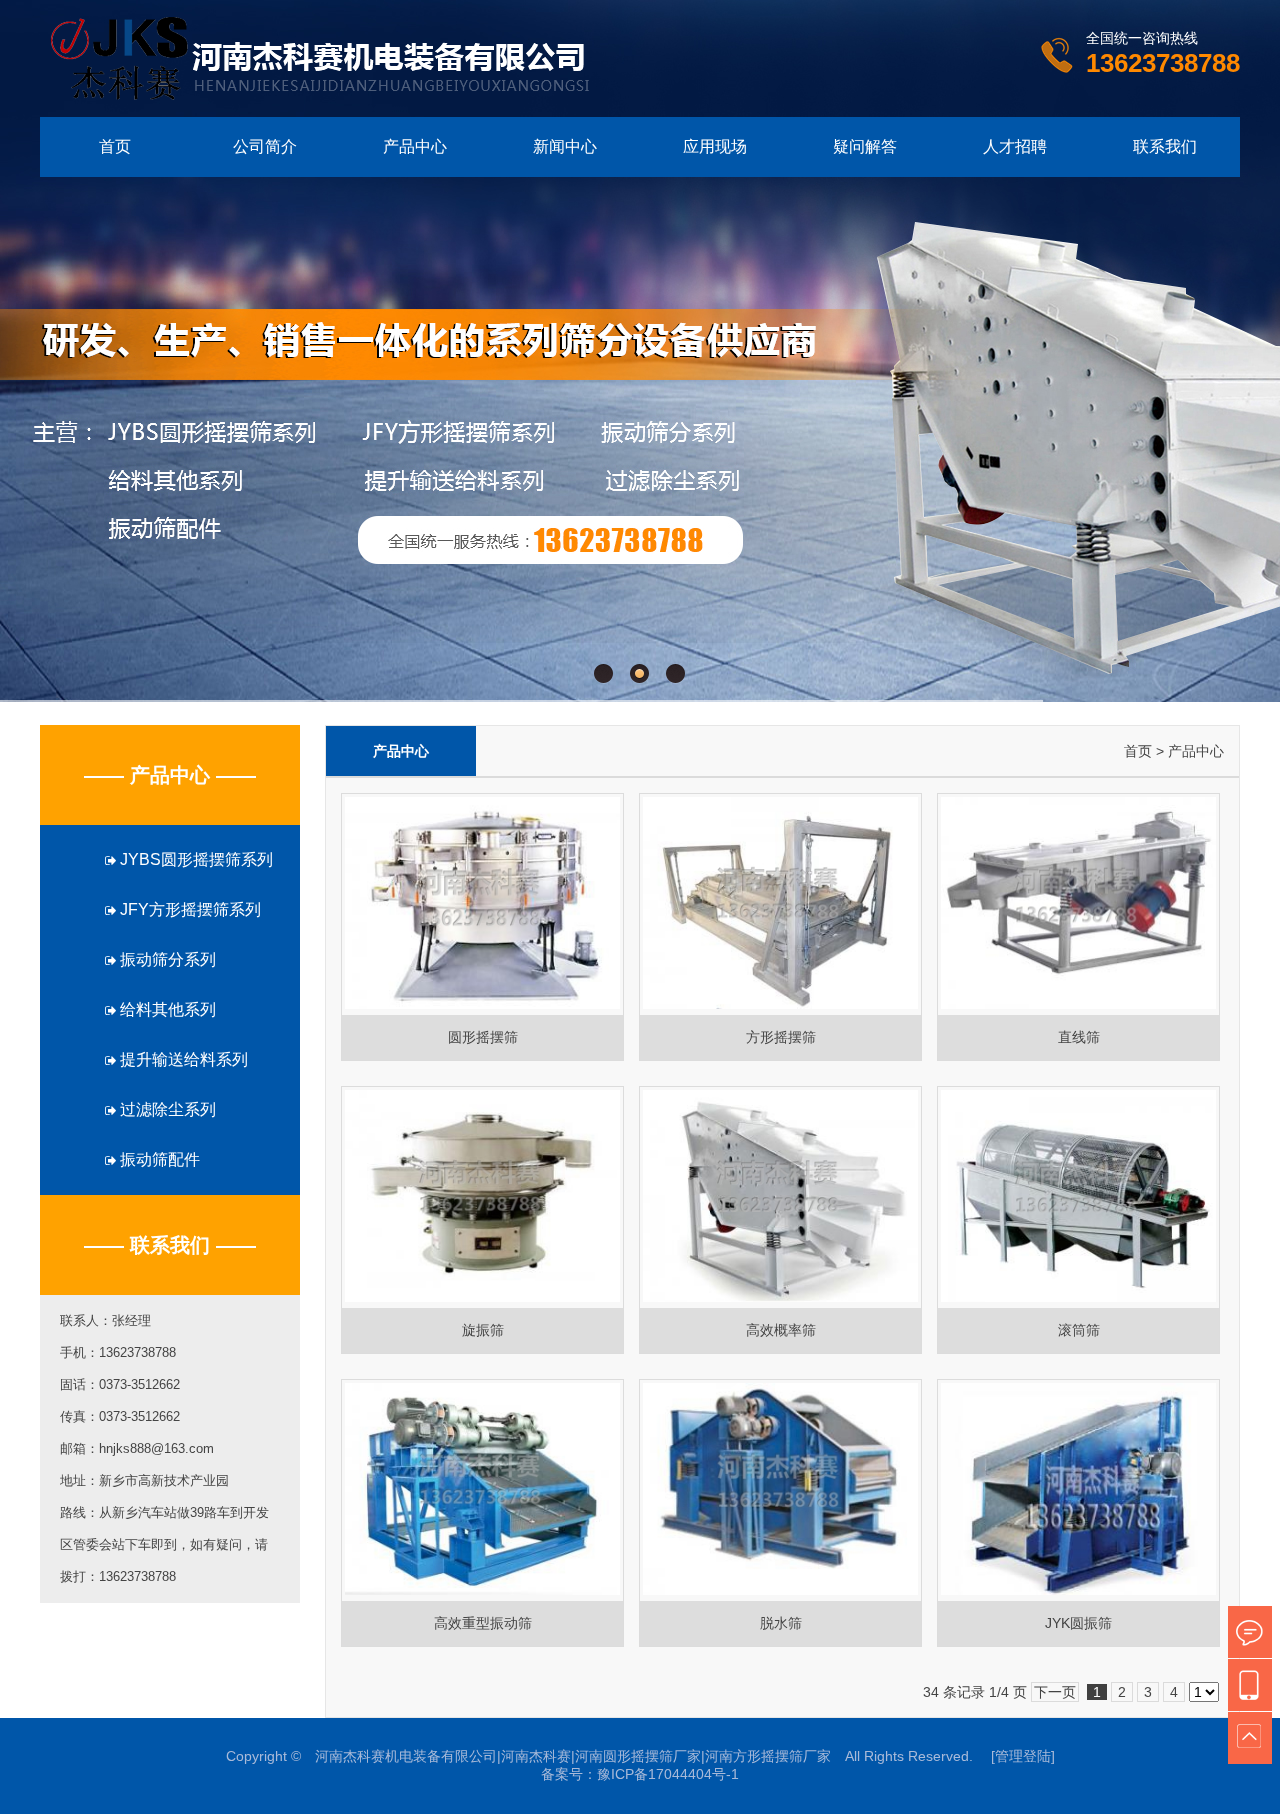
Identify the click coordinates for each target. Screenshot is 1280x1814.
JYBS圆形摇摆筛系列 (194, 859)
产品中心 (415, 146)
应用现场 (715, 146)
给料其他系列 (166, 1009)
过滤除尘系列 (166, 1109)
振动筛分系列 (166, 959)
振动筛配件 (158, 1159)
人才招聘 (1015, 146)
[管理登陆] (1023, 1756)
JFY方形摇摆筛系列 (188, 909)
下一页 (1055, 1692)
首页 (115, 146)
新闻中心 (565, 146)
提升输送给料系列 (182, 1059)
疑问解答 (865, 146)
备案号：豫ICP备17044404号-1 (640, 1774)
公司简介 (265, 146)
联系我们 (1165, 146)
